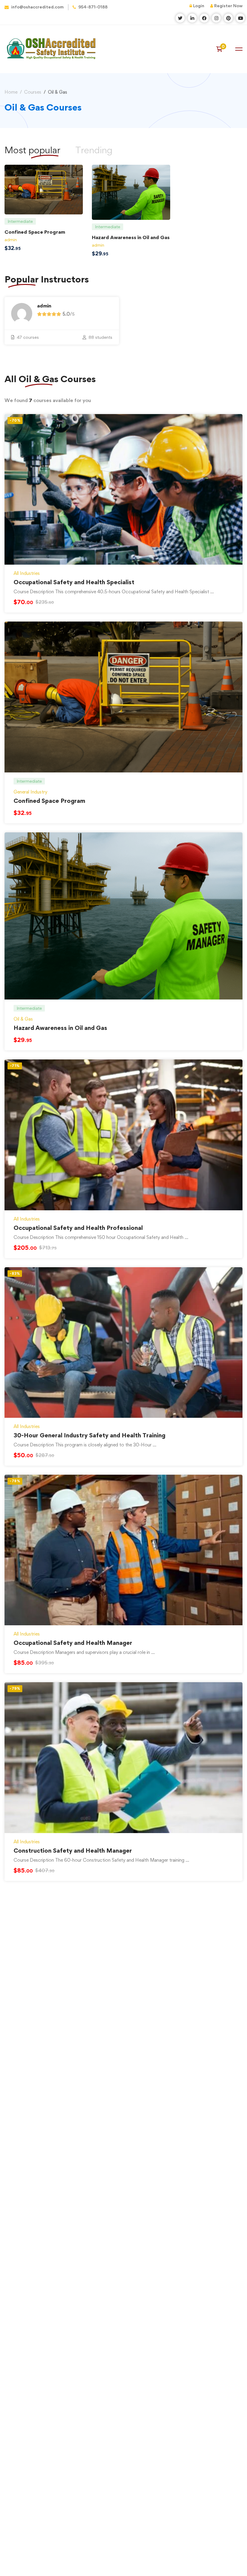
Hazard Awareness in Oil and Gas (131, 237)
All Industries (27, 573)
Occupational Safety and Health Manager (73, 1643)
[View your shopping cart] (221, 49)
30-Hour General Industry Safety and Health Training (89, 1435)
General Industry (30, 792)
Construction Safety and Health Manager (73, 1851)
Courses (33, 92)
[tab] (94, 150)
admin (11, 240)
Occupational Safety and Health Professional (78, 1228)
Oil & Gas (23, 1019)
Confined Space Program (35, 232)
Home (11, 92)
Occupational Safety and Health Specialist (74, 582)
